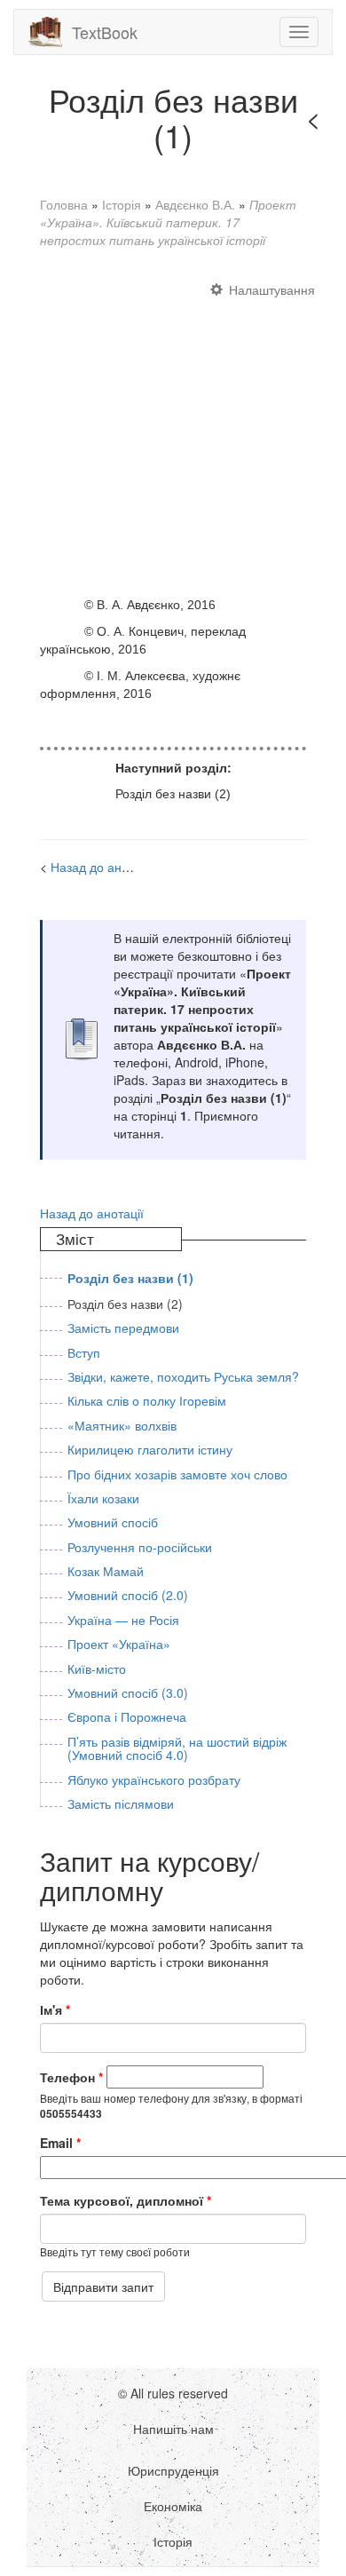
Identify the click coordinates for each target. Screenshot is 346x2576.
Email (60, 2143)
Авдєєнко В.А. (195, 204)
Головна (64, 204)
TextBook (105, 32)
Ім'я (55, 2009)
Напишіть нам (173, 2429)
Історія (122, 204)
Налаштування (272, 289)
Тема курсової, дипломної (126, 2200)
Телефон (71, 2077)
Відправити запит (103, 2287)
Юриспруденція (173, 2470)
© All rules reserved (173, 2393)
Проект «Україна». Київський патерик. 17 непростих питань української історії (168, 222)
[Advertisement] (173, 430)
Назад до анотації (102, 867)
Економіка (173, 2506)
